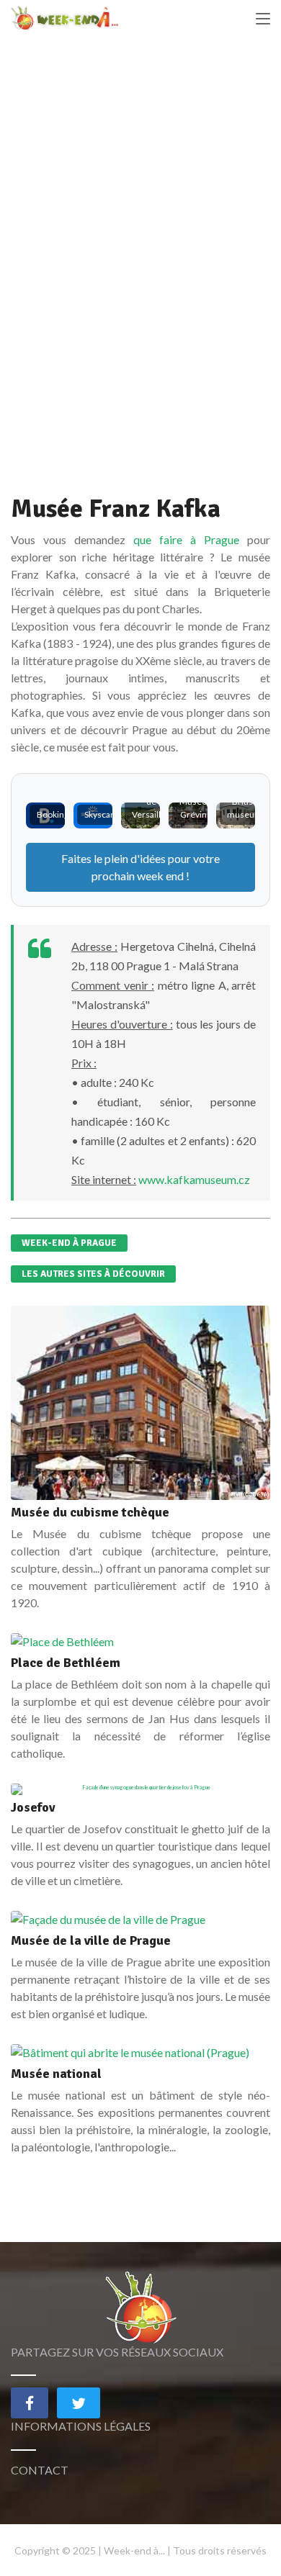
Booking (53, 814)
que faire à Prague (186, 539)
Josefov (33, 1807)
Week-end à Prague (69, 1243)
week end (160, 876)
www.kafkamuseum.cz (194, 1179)
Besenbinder (229, 1789)
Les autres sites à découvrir (93, 1274)
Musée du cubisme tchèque (90, 1512)
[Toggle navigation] (263, 19)
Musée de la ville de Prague (91, 1940)
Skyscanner (107, 814)
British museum (245, 808)
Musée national (56, 2074)
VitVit (236, 1494)
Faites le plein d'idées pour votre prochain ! (140, 867)
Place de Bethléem (66, 1663)
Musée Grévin (193, 808)
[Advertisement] (140, 274)
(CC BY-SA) (256, 1494)
